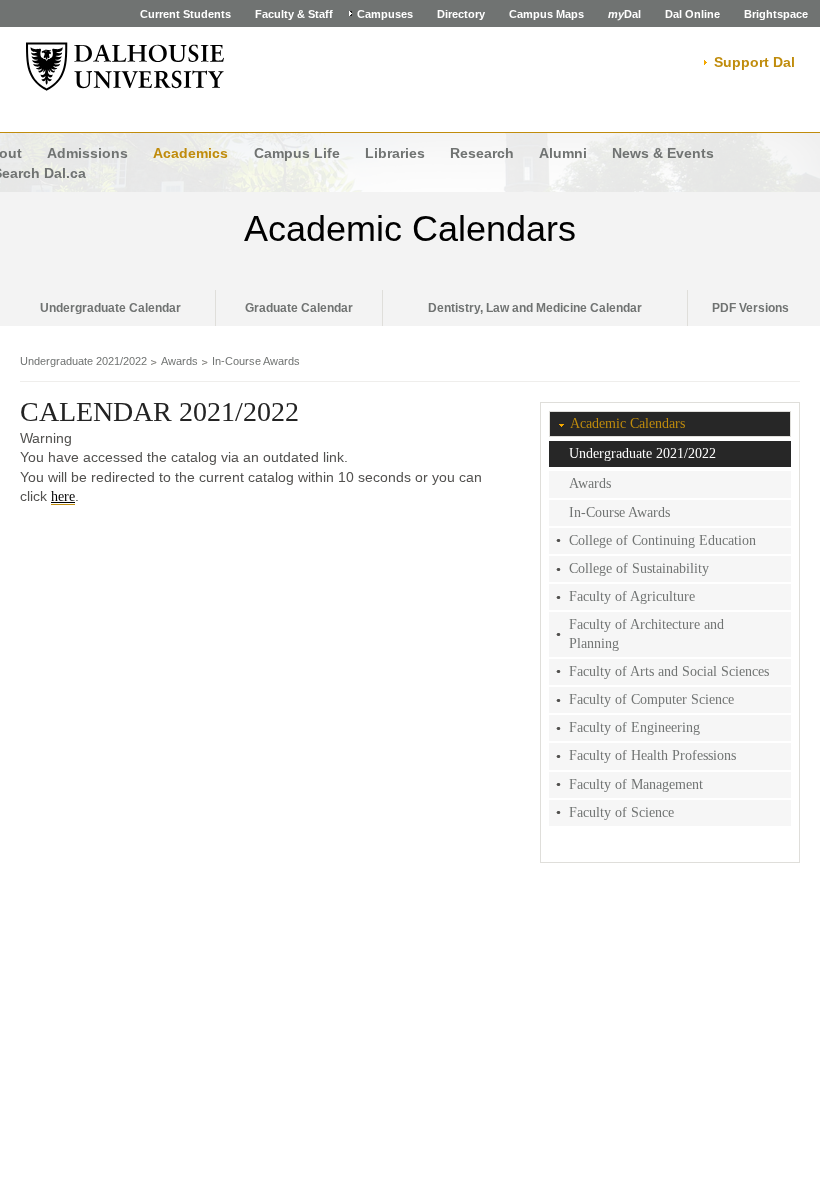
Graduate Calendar (299, 308)
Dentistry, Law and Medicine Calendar (535, 308)
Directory (461, 14)
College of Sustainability (639, 568)
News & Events (663, 153)
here (63, 496)
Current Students (185, 14)
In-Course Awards (256, 361)
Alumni (563, 153)
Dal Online (692, 14)
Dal (624, 14)
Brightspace (776, 14)
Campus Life (297, 153)
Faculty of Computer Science (651, 699)
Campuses (385, 14)
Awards (179, 361)
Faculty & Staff (294, 14)
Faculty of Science (621, 812)
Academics (190, 153)
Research (482, 153)
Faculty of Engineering (634, 727)
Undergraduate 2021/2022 (83, 361)
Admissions (87, 153)
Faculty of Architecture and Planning (646, 633)
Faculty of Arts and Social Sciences (669, 671)
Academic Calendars (410, 228)
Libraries (395, 153)
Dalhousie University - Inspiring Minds (125, 67)
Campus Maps (546, 14)
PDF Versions (750, 308)
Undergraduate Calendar (110, 308)
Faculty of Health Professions (652, 755)
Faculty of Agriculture (632, 596)
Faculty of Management (636, 784)
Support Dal (754, 62)
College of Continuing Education (662, 540)
